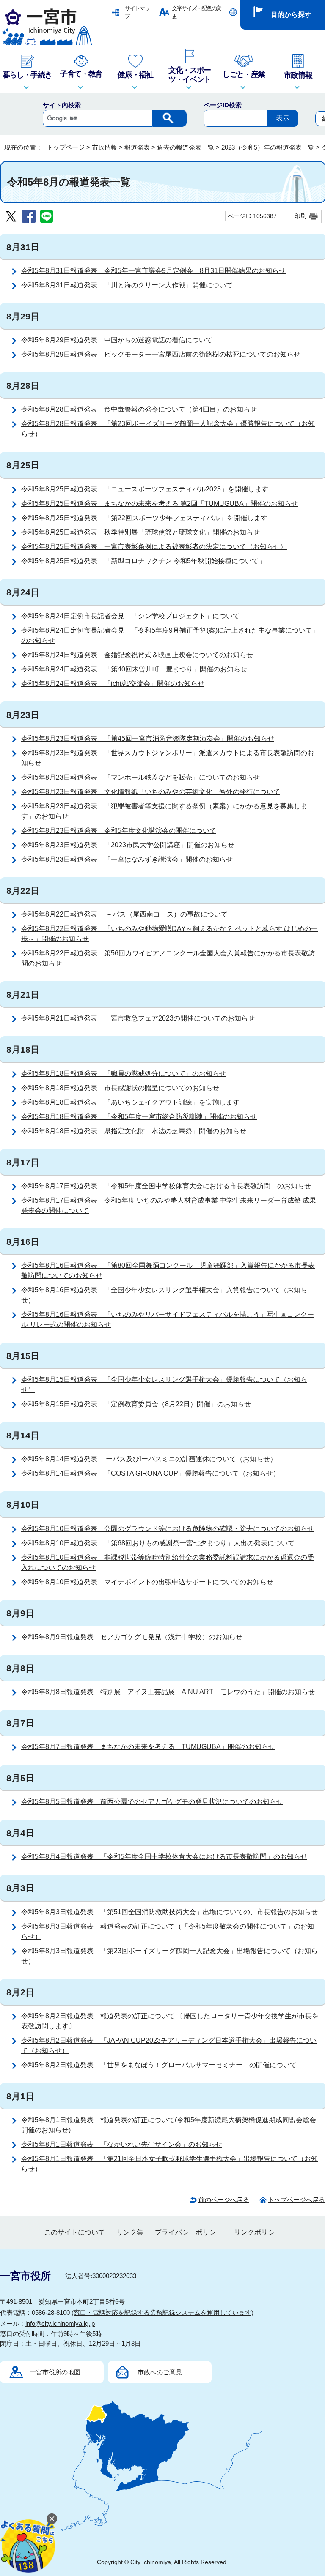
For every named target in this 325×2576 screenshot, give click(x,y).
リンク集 (130, 2232)
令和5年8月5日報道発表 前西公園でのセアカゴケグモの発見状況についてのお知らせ (152, 1802)
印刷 (300, 216)
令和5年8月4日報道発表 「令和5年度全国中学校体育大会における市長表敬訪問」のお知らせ (164, 1857)
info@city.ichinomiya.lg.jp (60, 2324)
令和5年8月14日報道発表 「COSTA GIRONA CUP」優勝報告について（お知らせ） (150, 1473)
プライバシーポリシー (189, 2232)
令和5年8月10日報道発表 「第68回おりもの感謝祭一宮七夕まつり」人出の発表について (158, 1543)
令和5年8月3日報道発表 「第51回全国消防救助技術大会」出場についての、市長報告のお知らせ (169, 1912)
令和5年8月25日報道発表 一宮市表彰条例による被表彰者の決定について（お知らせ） (154, 547)
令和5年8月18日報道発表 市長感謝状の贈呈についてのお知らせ (120, 1088)
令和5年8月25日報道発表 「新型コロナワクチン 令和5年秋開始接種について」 (143, 561)
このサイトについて (74, 2232)
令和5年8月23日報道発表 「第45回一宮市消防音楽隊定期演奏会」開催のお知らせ (148, 738)
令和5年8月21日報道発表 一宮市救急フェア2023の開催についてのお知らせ (138, 1018)
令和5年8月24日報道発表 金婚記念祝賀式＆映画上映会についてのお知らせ (137, 655)
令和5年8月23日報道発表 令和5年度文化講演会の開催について (119, 831)
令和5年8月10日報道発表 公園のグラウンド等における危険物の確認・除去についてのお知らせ (168, 1529)
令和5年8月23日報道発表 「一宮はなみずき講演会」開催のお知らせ (127, 859)
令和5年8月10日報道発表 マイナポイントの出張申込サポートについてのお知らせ (147, 1582)
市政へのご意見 (160, 2372)
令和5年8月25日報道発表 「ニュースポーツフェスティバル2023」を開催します (145, 489)
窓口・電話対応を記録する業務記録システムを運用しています (162, 2313)
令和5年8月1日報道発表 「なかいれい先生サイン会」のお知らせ (122, 2144)
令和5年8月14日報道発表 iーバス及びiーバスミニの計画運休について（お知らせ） (149, 1459)
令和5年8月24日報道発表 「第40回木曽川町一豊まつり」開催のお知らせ (134, 669)
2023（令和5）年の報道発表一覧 (268, 147)
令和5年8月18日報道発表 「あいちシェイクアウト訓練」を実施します (130, 1102)
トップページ (66, 147)
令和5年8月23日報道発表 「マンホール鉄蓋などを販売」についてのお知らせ (140, 777)
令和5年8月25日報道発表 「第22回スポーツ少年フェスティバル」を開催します (144, 518)
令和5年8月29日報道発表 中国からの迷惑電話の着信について (117, 340)
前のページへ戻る (224, 2200)
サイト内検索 (62, 105)
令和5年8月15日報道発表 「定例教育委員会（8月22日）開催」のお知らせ (136, 1404)
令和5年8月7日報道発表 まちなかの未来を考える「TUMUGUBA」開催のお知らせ (148, 1747)
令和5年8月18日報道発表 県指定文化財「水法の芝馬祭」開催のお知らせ (134, 1131)
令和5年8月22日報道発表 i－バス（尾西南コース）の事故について (124, 914)
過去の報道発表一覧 (186, 147)
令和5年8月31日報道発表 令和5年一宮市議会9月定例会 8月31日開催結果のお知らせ (153, 271)
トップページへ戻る (296, 2200)
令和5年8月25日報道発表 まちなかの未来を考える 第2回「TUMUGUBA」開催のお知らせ (160, 503)
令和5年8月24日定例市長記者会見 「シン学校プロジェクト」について (130, 616)
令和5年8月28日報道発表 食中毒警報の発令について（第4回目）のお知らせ (139, 409)
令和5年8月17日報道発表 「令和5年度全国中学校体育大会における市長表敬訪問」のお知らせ (166, 1186)
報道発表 (137, 147)
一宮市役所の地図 (55, 2372)
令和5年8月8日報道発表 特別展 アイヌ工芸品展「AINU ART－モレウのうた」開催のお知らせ (168, 1692)
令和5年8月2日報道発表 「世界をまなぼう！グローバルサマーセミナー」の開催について (159, 2065)
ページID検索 (223, 105)
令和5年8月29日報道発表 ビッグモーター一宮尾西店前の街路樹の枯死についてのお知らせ (161, 354)
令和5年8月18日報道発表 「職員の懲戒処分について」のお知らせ (124, 1074)
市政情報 (105, 147)
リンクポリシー (258, 2232)
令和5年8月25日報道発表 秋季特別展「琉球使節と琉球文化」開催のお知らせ (140, 532)
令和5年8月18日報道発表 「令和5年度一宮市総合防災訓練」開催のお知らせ (139, 1117)
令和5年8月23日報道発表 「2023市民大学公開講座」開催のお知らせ (128, 845)
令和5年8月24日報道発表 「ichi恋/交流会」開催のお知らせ (113, 684)
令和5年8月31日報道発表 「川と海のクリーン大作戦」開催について (127, 285)
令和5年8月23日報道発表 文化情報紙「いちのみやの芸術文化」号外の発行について (151, 792)
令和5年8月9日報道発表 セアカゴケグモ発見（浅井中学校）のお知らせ (132, 1637)
